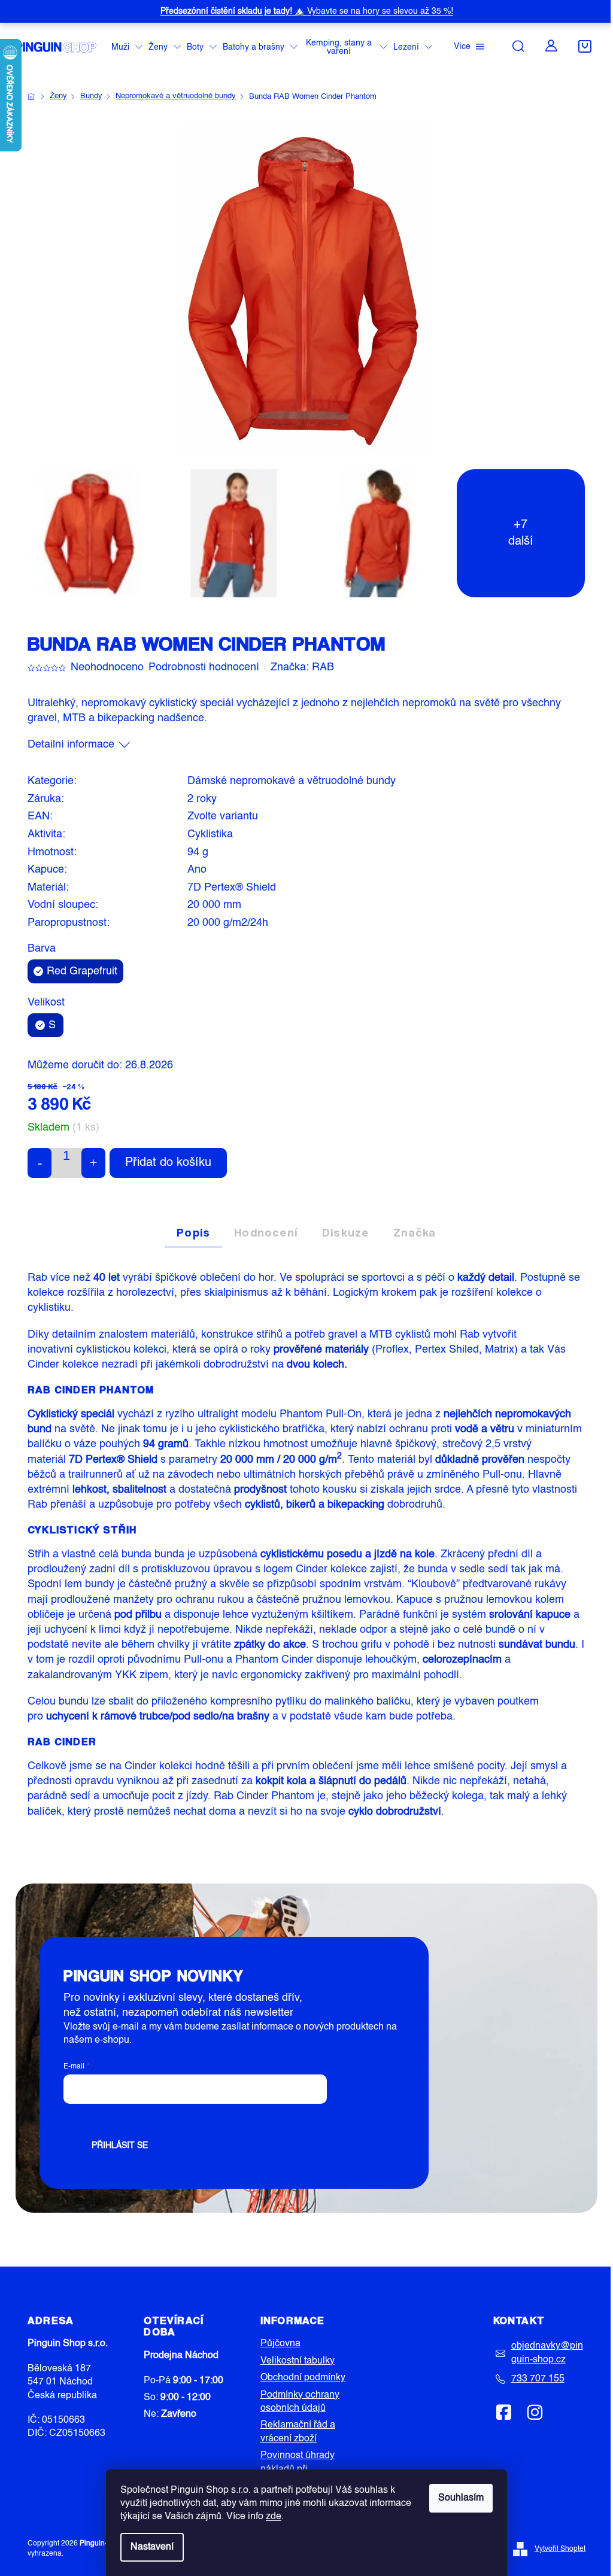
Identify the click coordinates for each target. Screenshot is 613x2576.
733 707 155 (538, 2379)
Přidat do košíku (168, 1163)
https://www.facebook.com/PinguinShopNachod (504, 2412)
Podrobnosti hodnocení (204, 667)
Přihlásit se (120, 2146)
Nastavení (152, 2547)
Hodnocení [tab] (266, 1232)
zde (274, 2517)
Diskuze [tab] (345, 1232)
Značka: (302, 667)
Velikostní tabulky (298, 2361)
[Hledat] (518, 46)
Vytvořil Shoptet (560, 2549)
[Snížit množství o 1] (40, 1163)
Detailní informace (71, 745)
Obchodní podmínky (303, 2378)
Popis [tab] (193, 1232)
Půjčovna (280, 2344)
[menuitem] (127, 48)
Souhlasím (461, 2498)
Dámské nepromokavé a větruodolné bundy (292, 781)
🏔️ (307, 11)
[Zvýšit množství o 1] (93, 1163)
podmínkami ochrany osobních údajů (250, 2118)
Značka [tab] (415, 1232)
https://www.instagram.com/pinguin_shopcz (535, 2412)
